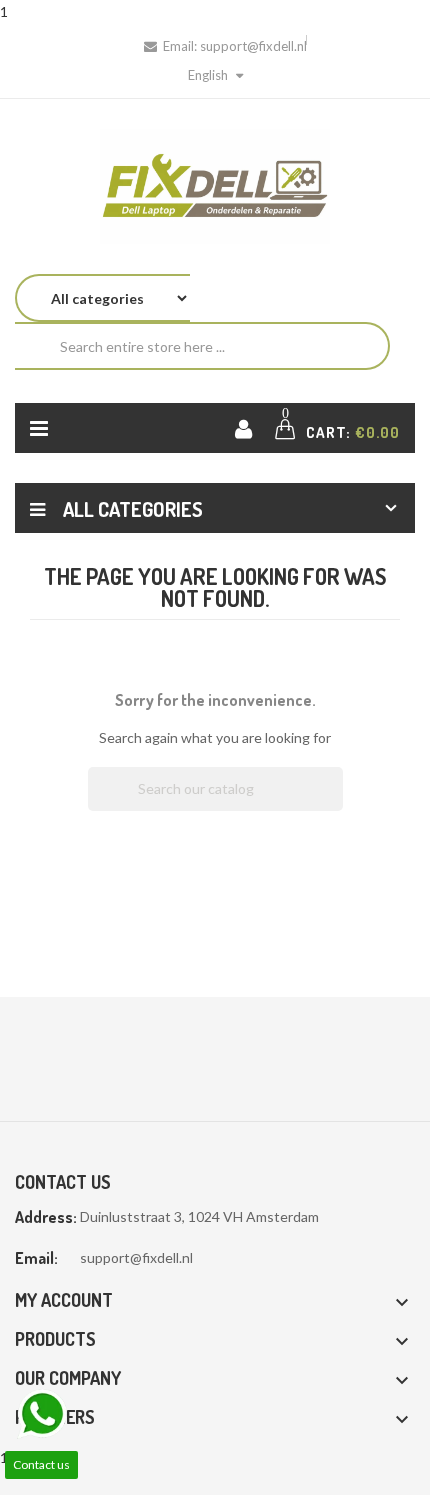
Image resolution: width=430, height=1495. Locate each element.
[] (335, 805)
